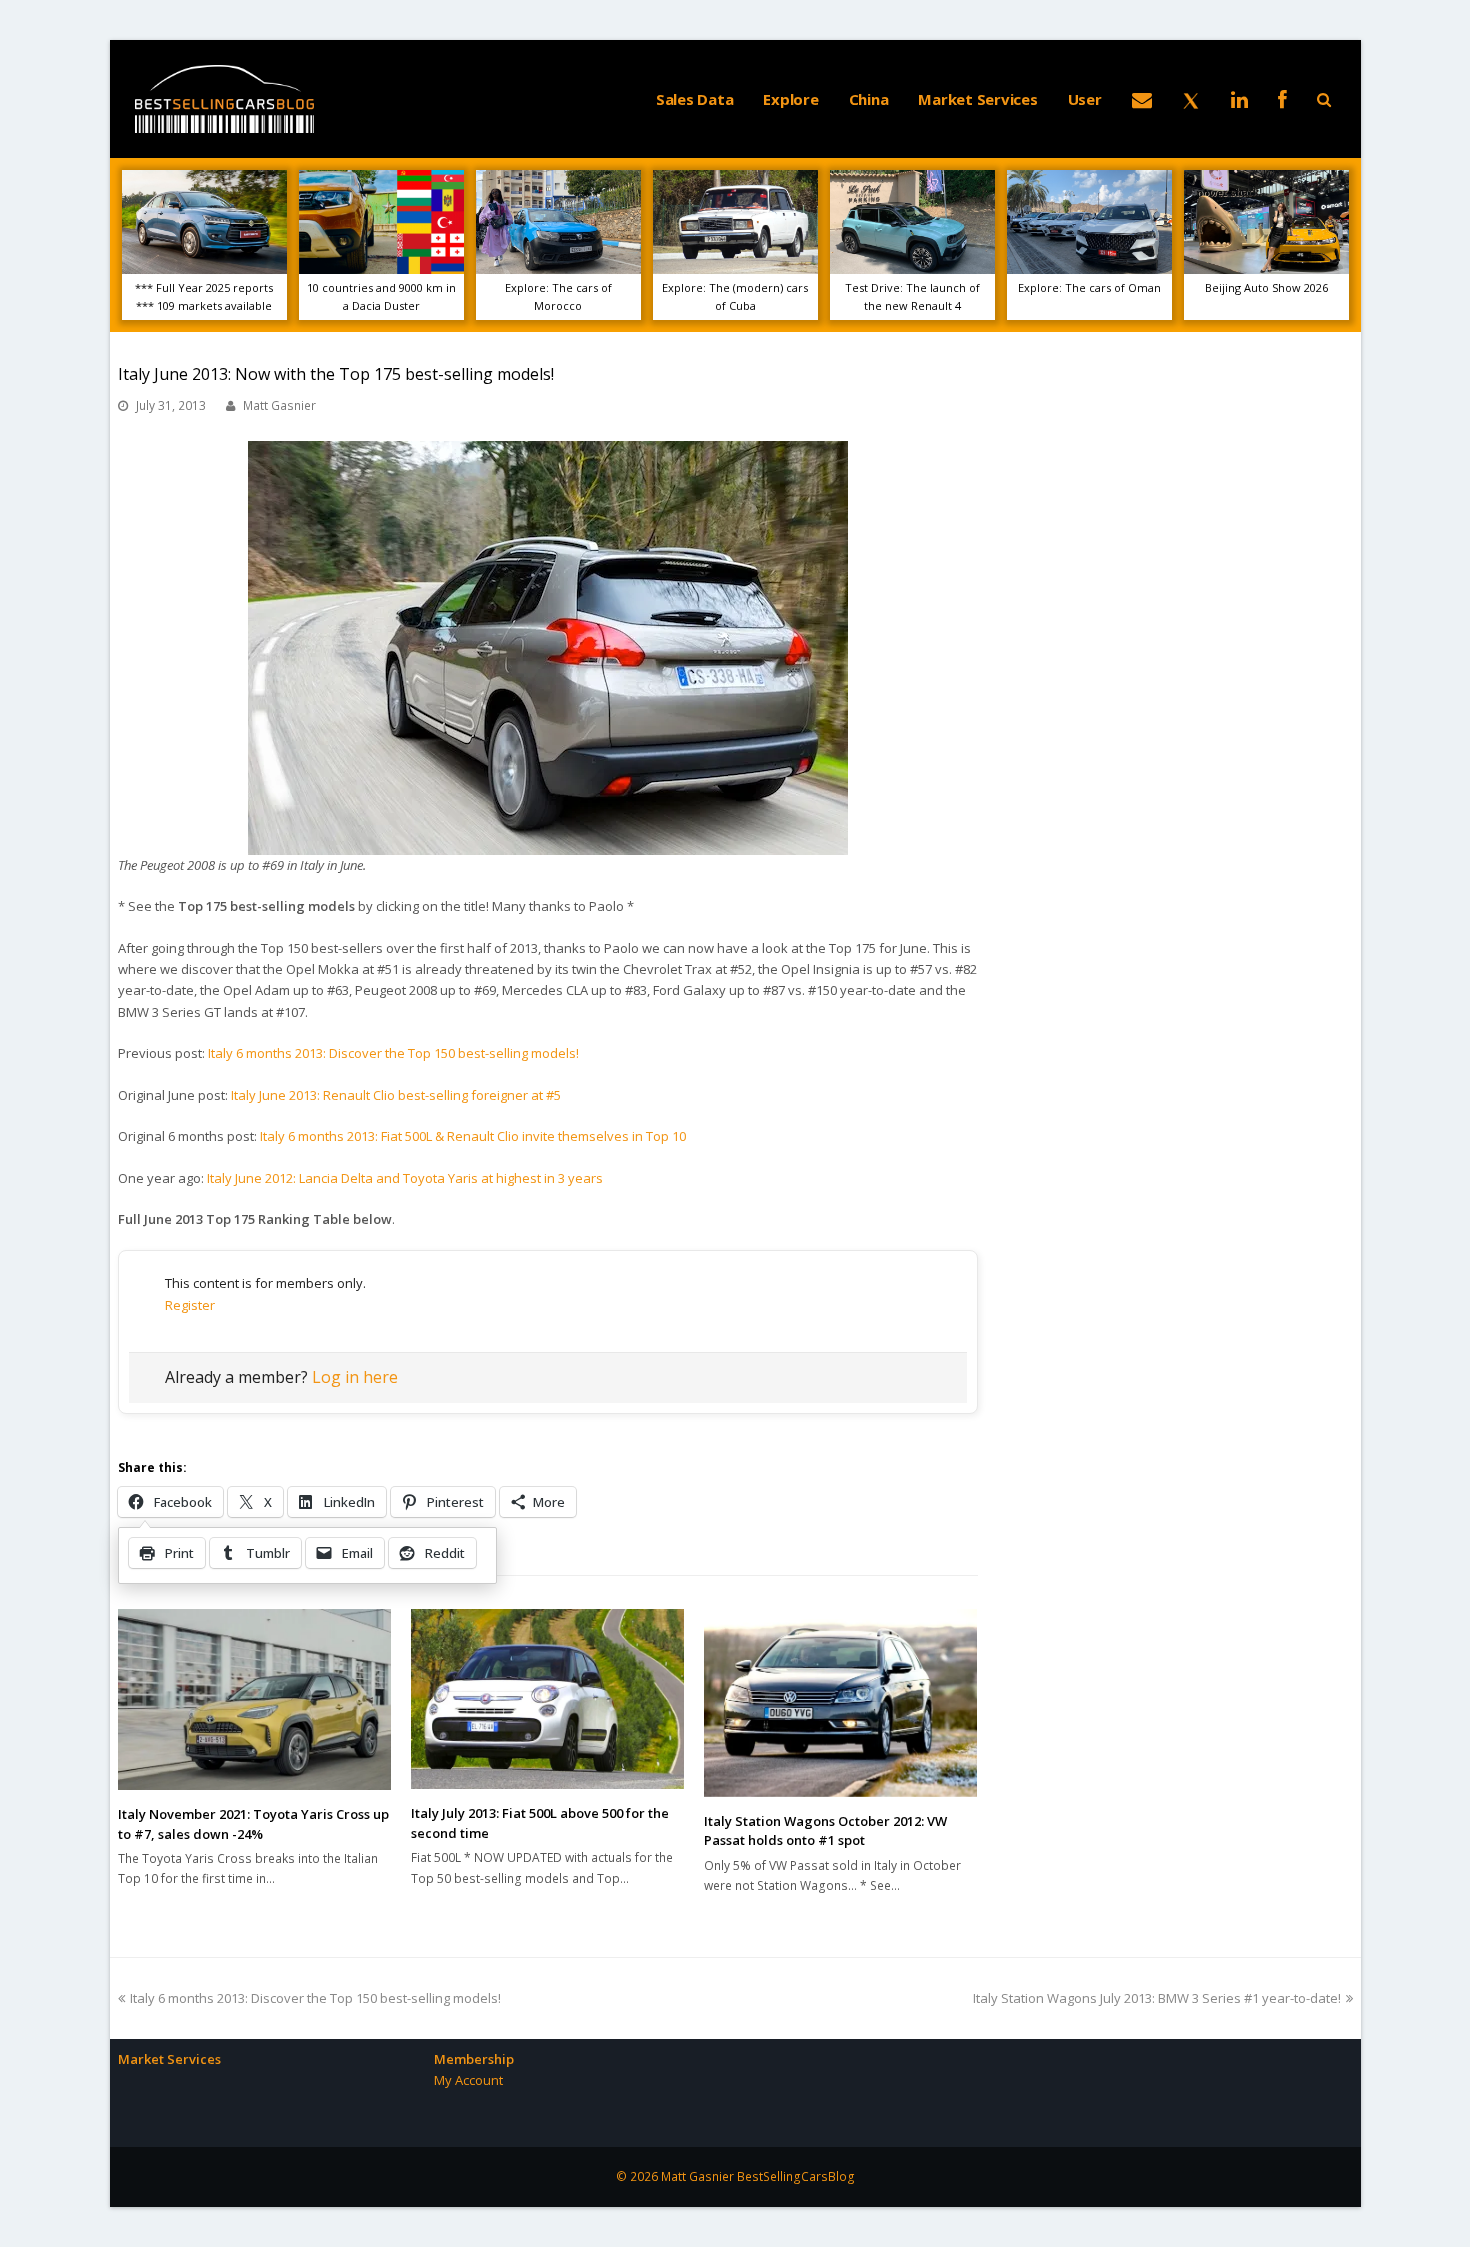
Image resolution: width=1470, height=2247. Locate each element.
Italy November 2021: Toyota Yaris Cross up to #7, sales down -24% (253, 1824)
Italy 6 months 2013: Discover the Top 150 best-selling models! (393, 1053)
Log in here (355, 1377)
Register (190, 1305)
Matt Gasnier (279, 405)
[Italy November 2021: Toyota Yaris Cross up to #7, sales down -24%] (254, 1699)
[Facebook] (1282, 99)
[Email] (1142, 99)
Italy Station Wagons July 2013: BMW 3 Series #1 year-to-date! (1157, 1998)
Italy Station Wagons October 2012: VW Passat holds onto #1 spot (825, 1831)
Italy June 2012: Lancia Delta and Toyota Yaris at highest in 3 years (405, 1178)
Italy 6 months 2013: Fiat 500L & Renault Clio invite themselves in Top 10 (473, 1136)
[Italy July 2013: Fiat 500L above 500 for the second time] (547, 1699)
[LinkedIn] (1239, 99)
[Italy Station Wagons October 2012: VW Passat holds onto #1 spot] (840, 1703)
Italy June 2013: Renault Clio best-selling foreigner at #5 (396, 1095)
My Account (468, 2080)
